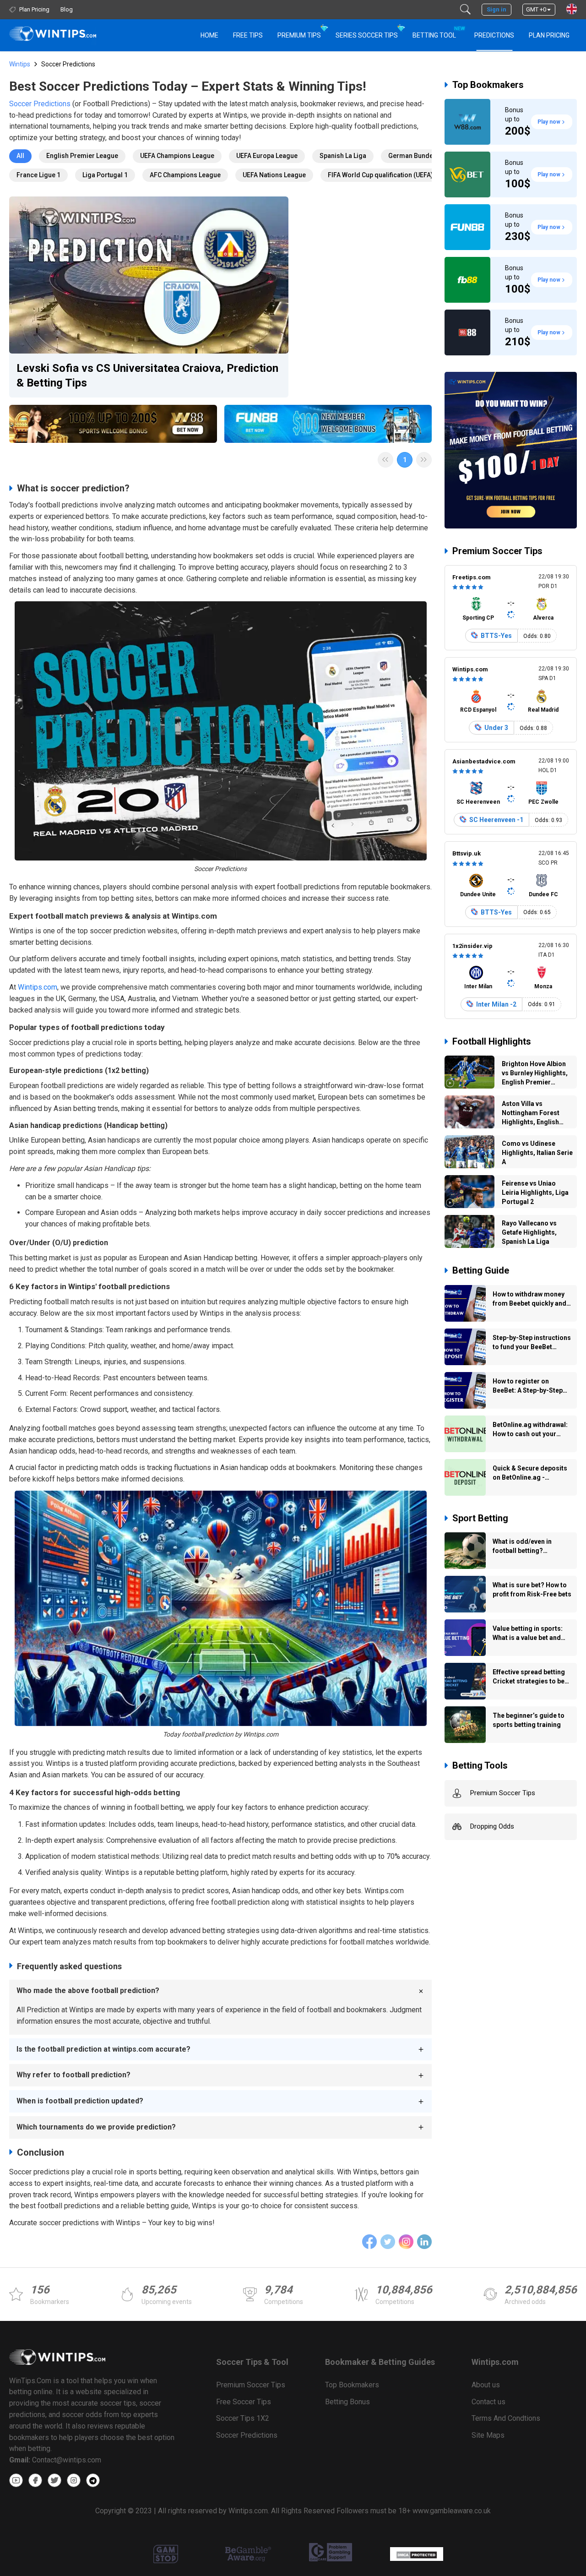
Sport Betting (480, 1518)
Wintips (20, 64)
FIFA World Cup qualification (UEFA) (380, 175)
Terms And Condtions (506, 2418)
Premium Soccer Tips (497, 551)
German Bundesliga (418, 156)
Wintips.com (38, 987)
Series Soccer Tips (367, 35)
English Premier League (82, 156)
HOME (209, 35)
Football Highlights (492, 1041)
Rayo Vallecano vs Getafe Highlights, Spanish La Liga (529, 1232)
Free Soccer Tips (244, 2402)
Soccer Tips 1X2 (243, 2418)
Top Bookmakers (488, 85)
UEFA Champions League (177, 156)
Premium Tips (299, 35)
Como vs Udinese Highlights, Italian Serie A (537, 1153)
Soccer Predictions (40, 104)
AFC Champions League (185, 175)
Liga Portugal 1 (105, 175)
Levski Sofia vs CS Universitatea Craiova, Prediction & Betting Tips (147, 376)
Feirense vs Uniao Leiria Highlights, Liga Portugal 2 (535, 1193)
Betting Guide (481, 1270)
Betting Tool (438, 32)
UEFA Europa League (267, 156)
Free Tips (248, 35)
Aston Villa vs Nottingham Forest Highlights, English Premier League (531, 1114)
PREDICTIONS (494, 35)
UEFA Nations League (274, 175)
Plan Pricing (549, 35)
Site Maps (488, 2435)
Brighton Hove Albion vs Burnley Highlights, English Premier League (535, 1074)
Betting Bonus (347, 2402)
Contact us (488, 2402)
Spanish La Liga (343, 156)
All (20, 156)
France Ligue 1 (38, 175)
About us (486, 2385)
